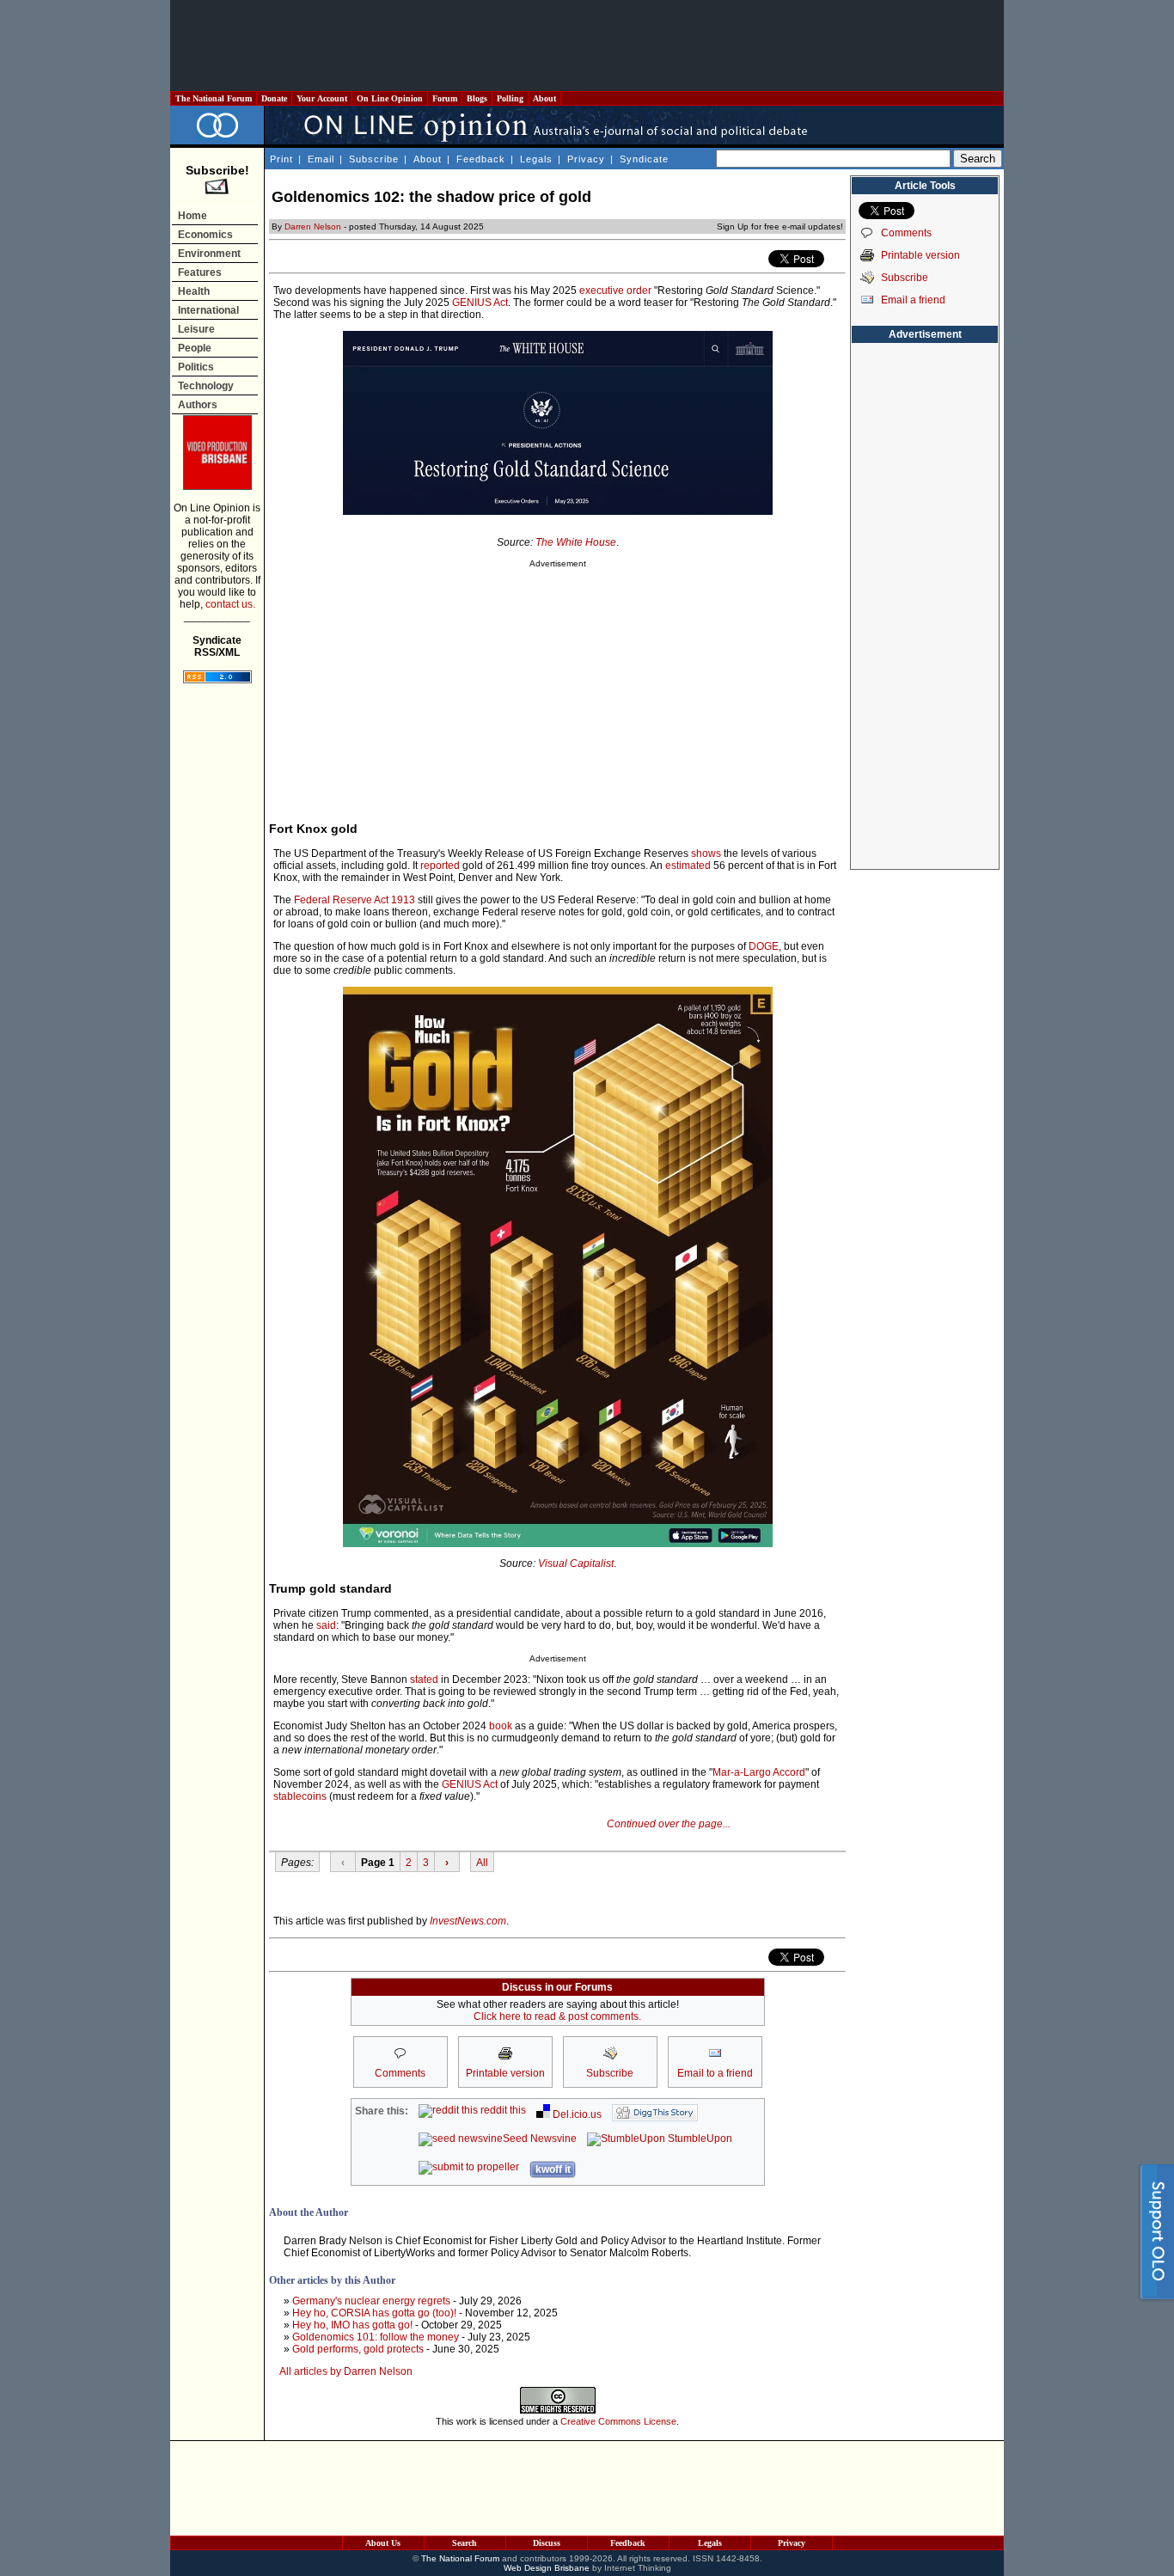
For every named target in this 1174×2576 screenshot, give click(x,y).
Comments (906, 233)
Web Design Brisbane (547, 2568)
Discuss (547, 2543)
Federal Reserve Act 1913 (355, 900)
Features (200, 272)
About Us (383, 2543)
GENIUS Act (480, 303)
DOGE (764, 946)
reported (440, 866)
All (482, 1863)
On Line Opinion (390, 98)
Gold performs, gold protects (358, 2349)
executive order (615, 291)
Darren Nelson (313, 226)
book (501, 1726)
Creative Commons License (618, 2421)
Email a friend (913, 300)
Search (465, 2543)
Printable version (920, 255)
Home (193, 216)
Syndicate (644, 159)
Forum (445, 98)
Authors (198, 405)
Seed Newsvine (540, 2139)
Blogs (477, 98)
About (544, 98)
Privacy (586, 159)
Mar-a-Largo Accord (759, 1772)
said (326, 1625)
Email (321, 159)
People (195, 348)
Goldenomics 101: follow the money (376, 2337)
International (208, 310)
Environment (209, 254)
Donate (274, 98)
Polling (510, 98)
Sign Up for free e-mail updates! (780, 226)
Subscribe (374, 159)
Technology (206, 386)
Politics (196, 367)
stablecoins (300, 1796)
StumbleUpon (699, 2139)
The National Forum (214, 98)
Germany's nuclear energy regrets (371, 2301)
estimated (688, 866)
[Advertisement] (587, 46)
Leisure (196, 329)
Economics (205, 235)
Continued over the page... (669, 1824)
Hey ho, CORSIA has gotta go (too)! (374, 2313)
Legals (536, 159)
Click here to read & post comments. (557, 2016)
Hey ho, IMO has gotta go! (352, 2325)
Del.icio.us (576, 2114)
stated (424, 1680)
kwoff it (553, 2169)
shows (706, 854)
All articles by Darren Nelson (346, 2371)
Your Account (322, 98)
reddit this (502, 2110)
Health (194, 291)
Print (281, 159)
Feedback (481, 159)
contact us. (230, 604)
